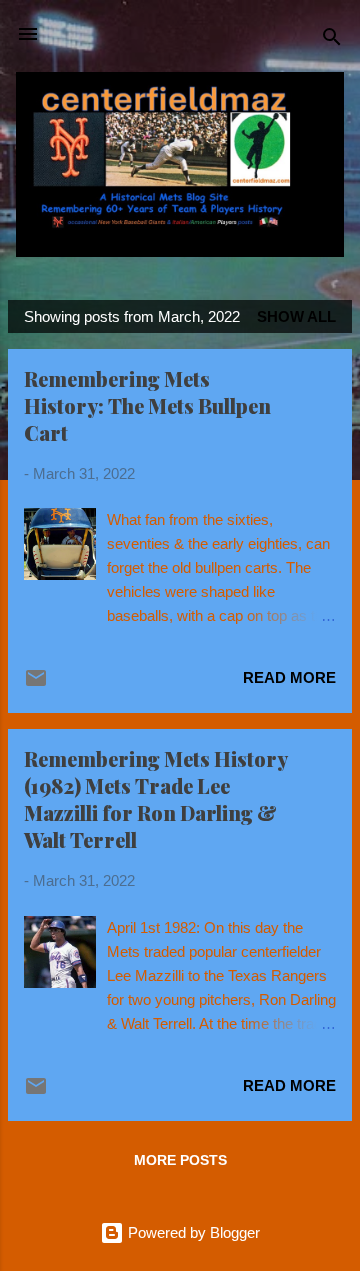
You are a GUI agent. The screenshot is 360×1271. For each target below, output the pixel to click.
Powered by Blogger (192, 1232)
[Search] (332, 40)
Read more (289, 677)
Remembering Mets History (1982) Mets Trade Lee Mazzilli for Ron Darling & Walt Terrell (155, 799)
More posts (180, 1160)
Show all (296, 316)
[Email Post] (36, 684)
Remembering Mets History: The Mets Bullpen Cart (147, 405)
